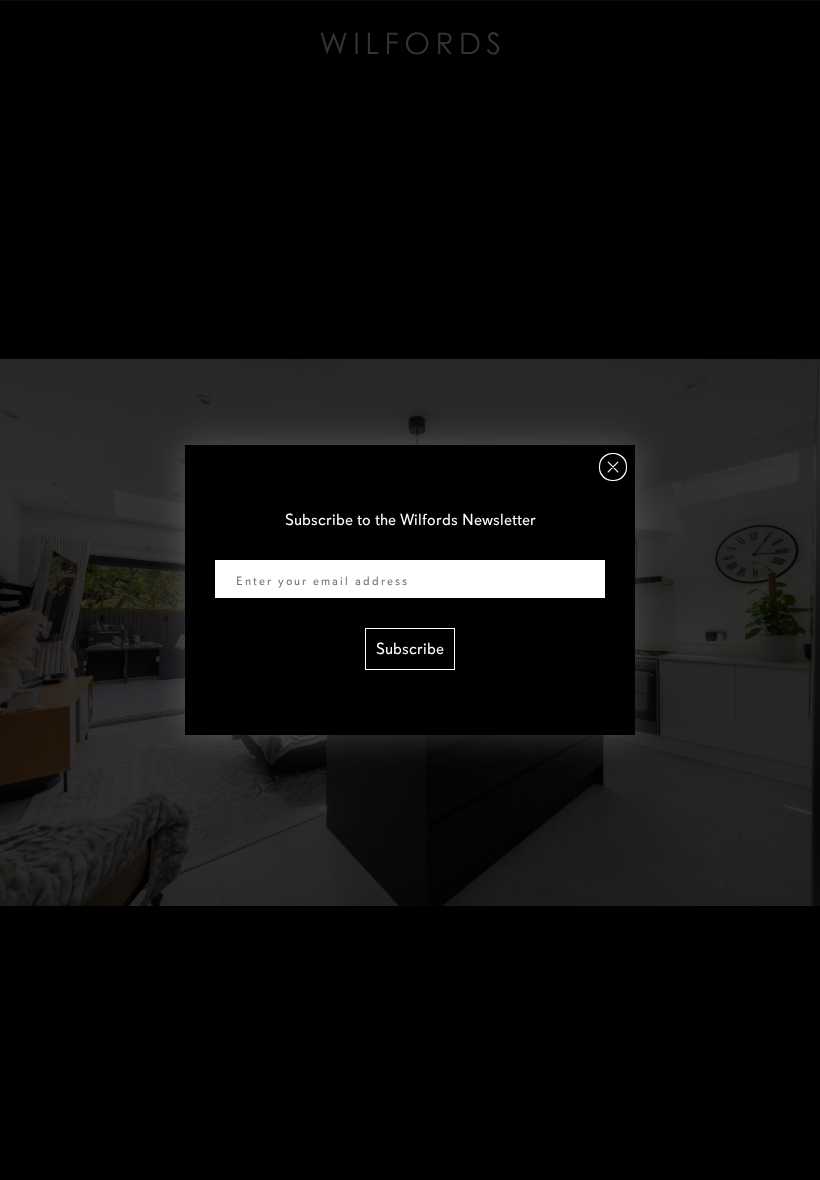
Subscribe (410, 649)
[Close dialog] (613, 467)
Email (234, 547)
